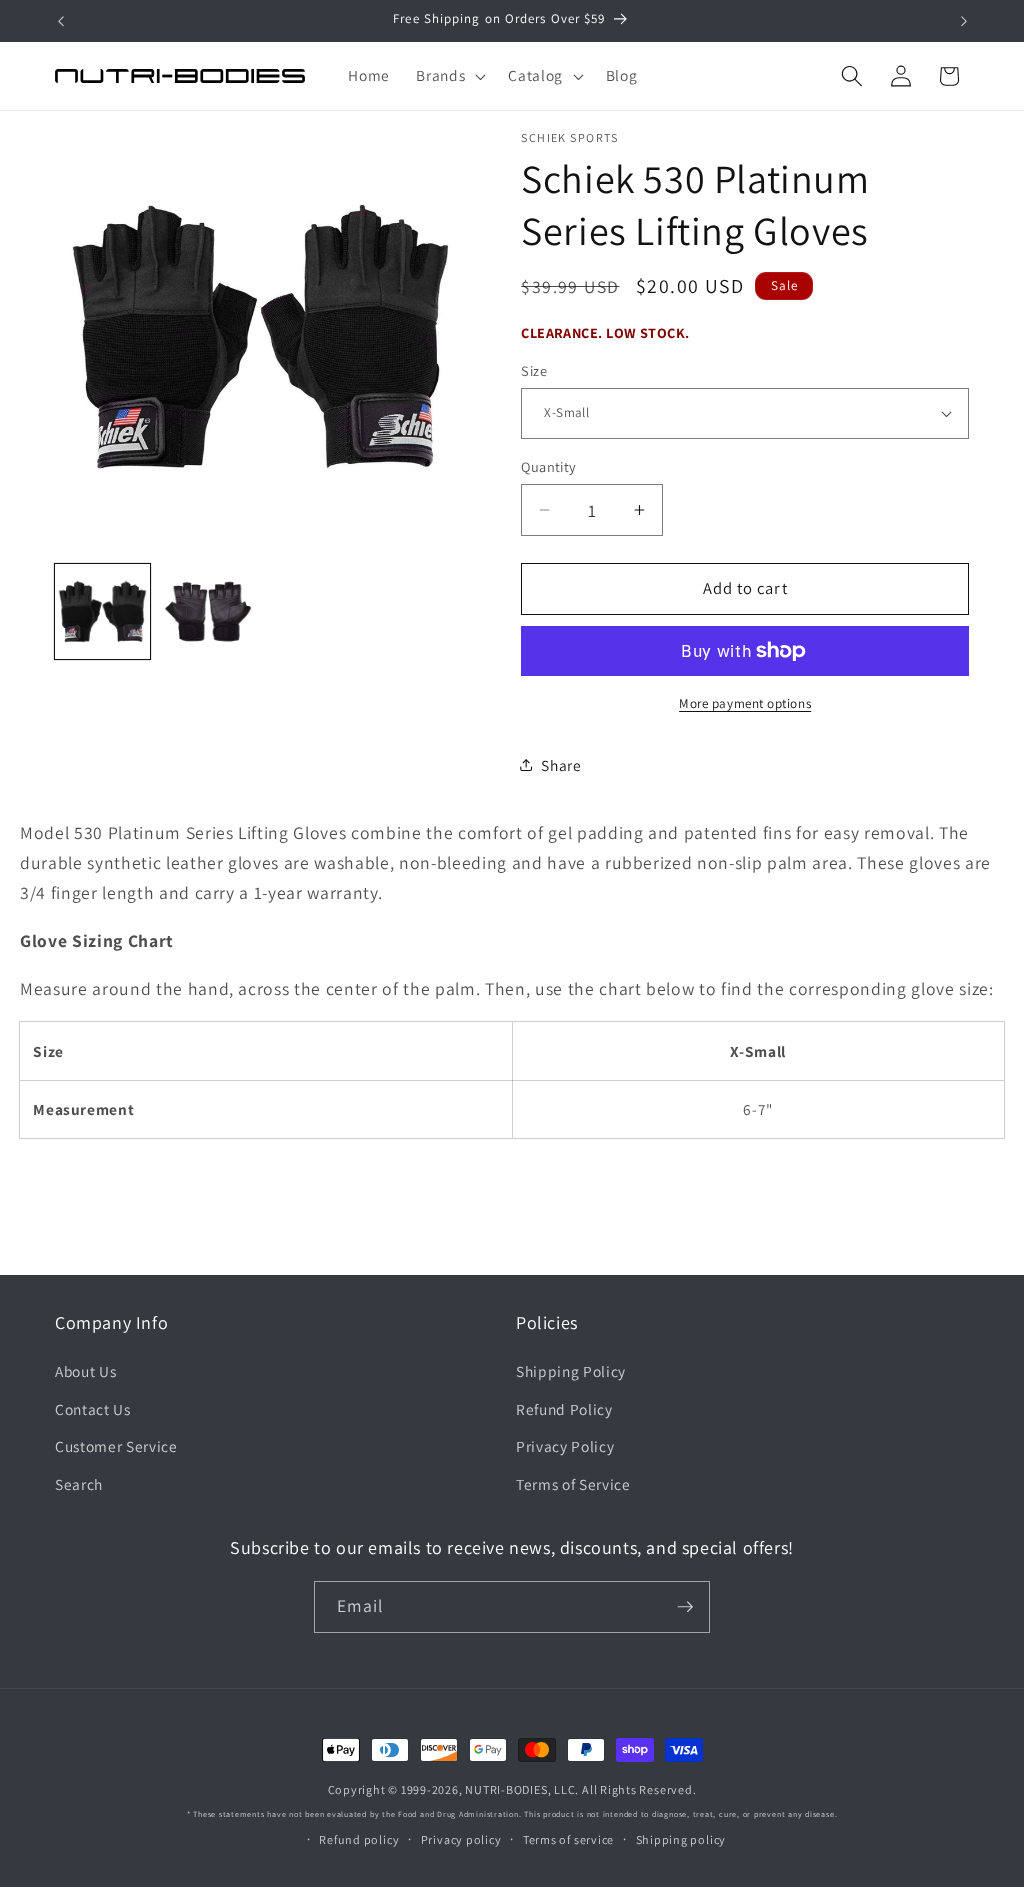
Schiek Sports (570, 137)
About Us (85, 1371)
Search (79, 1484)
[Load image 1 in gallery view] (102, 611)
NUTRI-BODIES (506, 1789)
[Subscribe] (685, 1607)
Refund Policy (564, 1409)
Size (534, 370)
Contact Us (93, 1409)
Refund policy (359, 1839)
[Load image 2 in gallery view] (208, 611)
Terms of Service (573, 1484)
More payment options (745, 703)
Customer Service (116, 1446)
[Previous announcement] (61, 21)
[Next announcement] (964, 21)
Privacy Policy (565, 1446)
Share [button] (561, 765)
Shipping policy (681, 1839)
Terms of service (568, 1839)
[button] (449, 76)
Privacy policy (461, 1839)
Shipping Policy (571, 1371)
